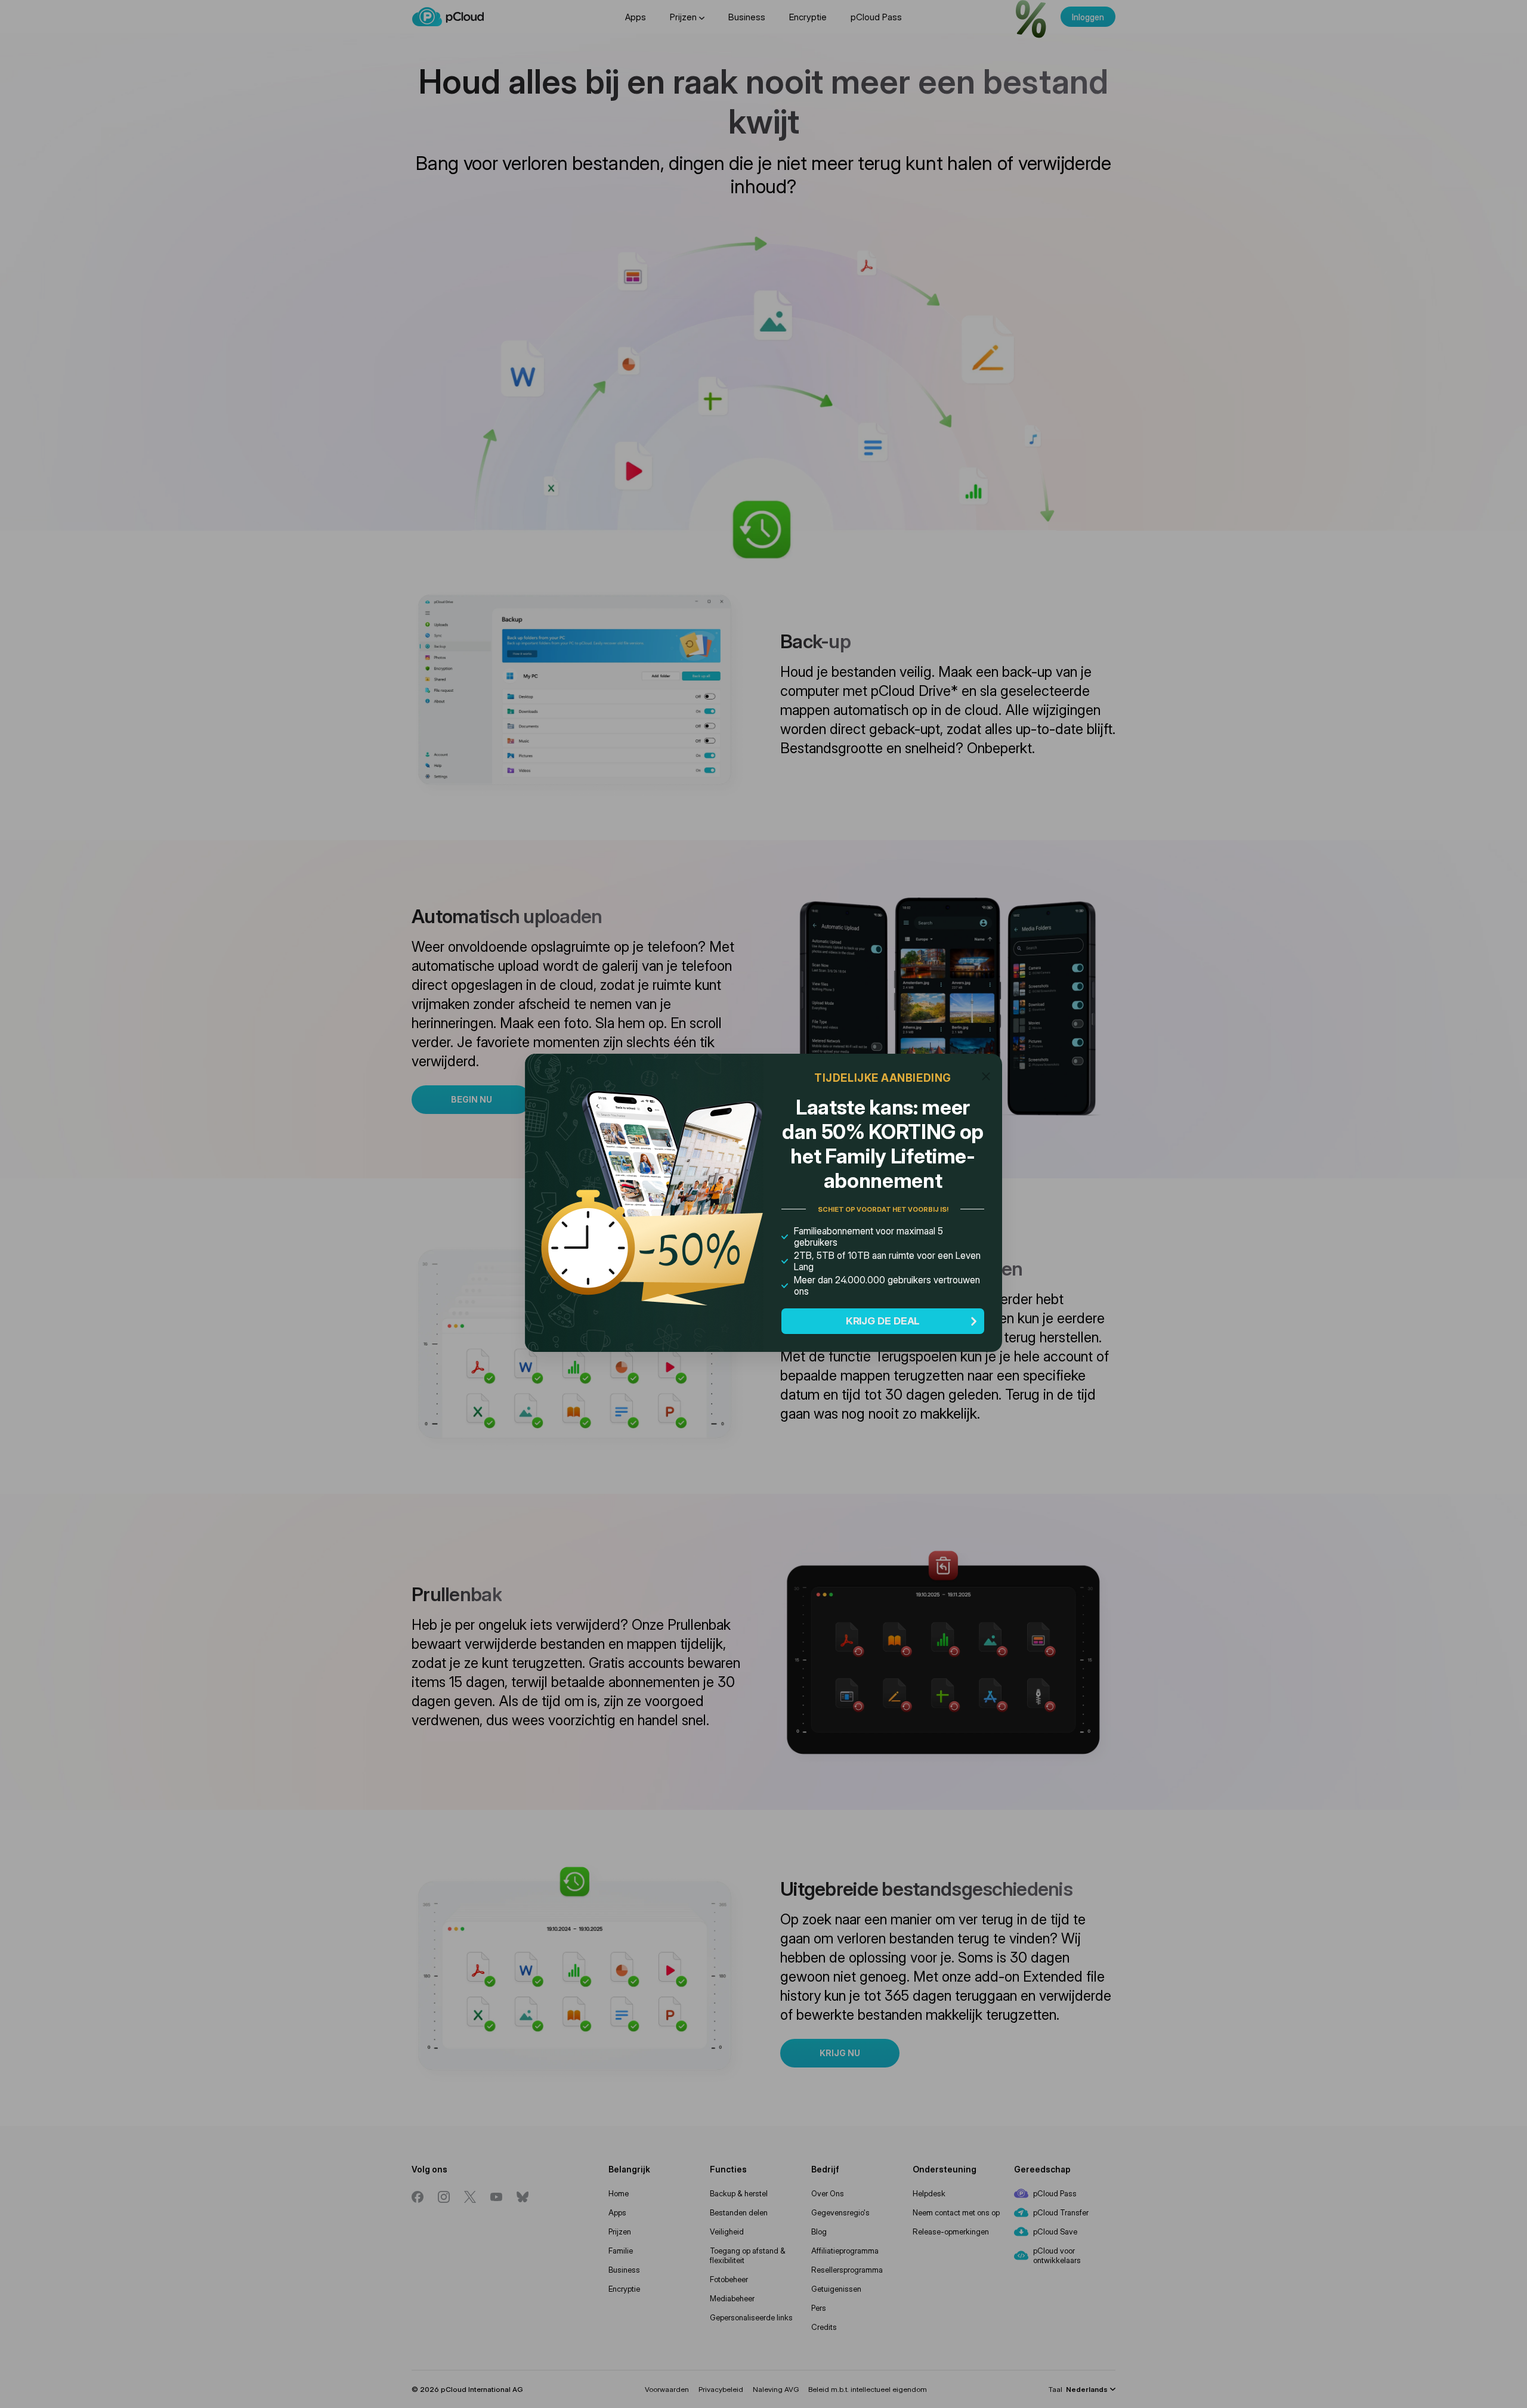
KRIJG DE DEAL (883, 1321)
